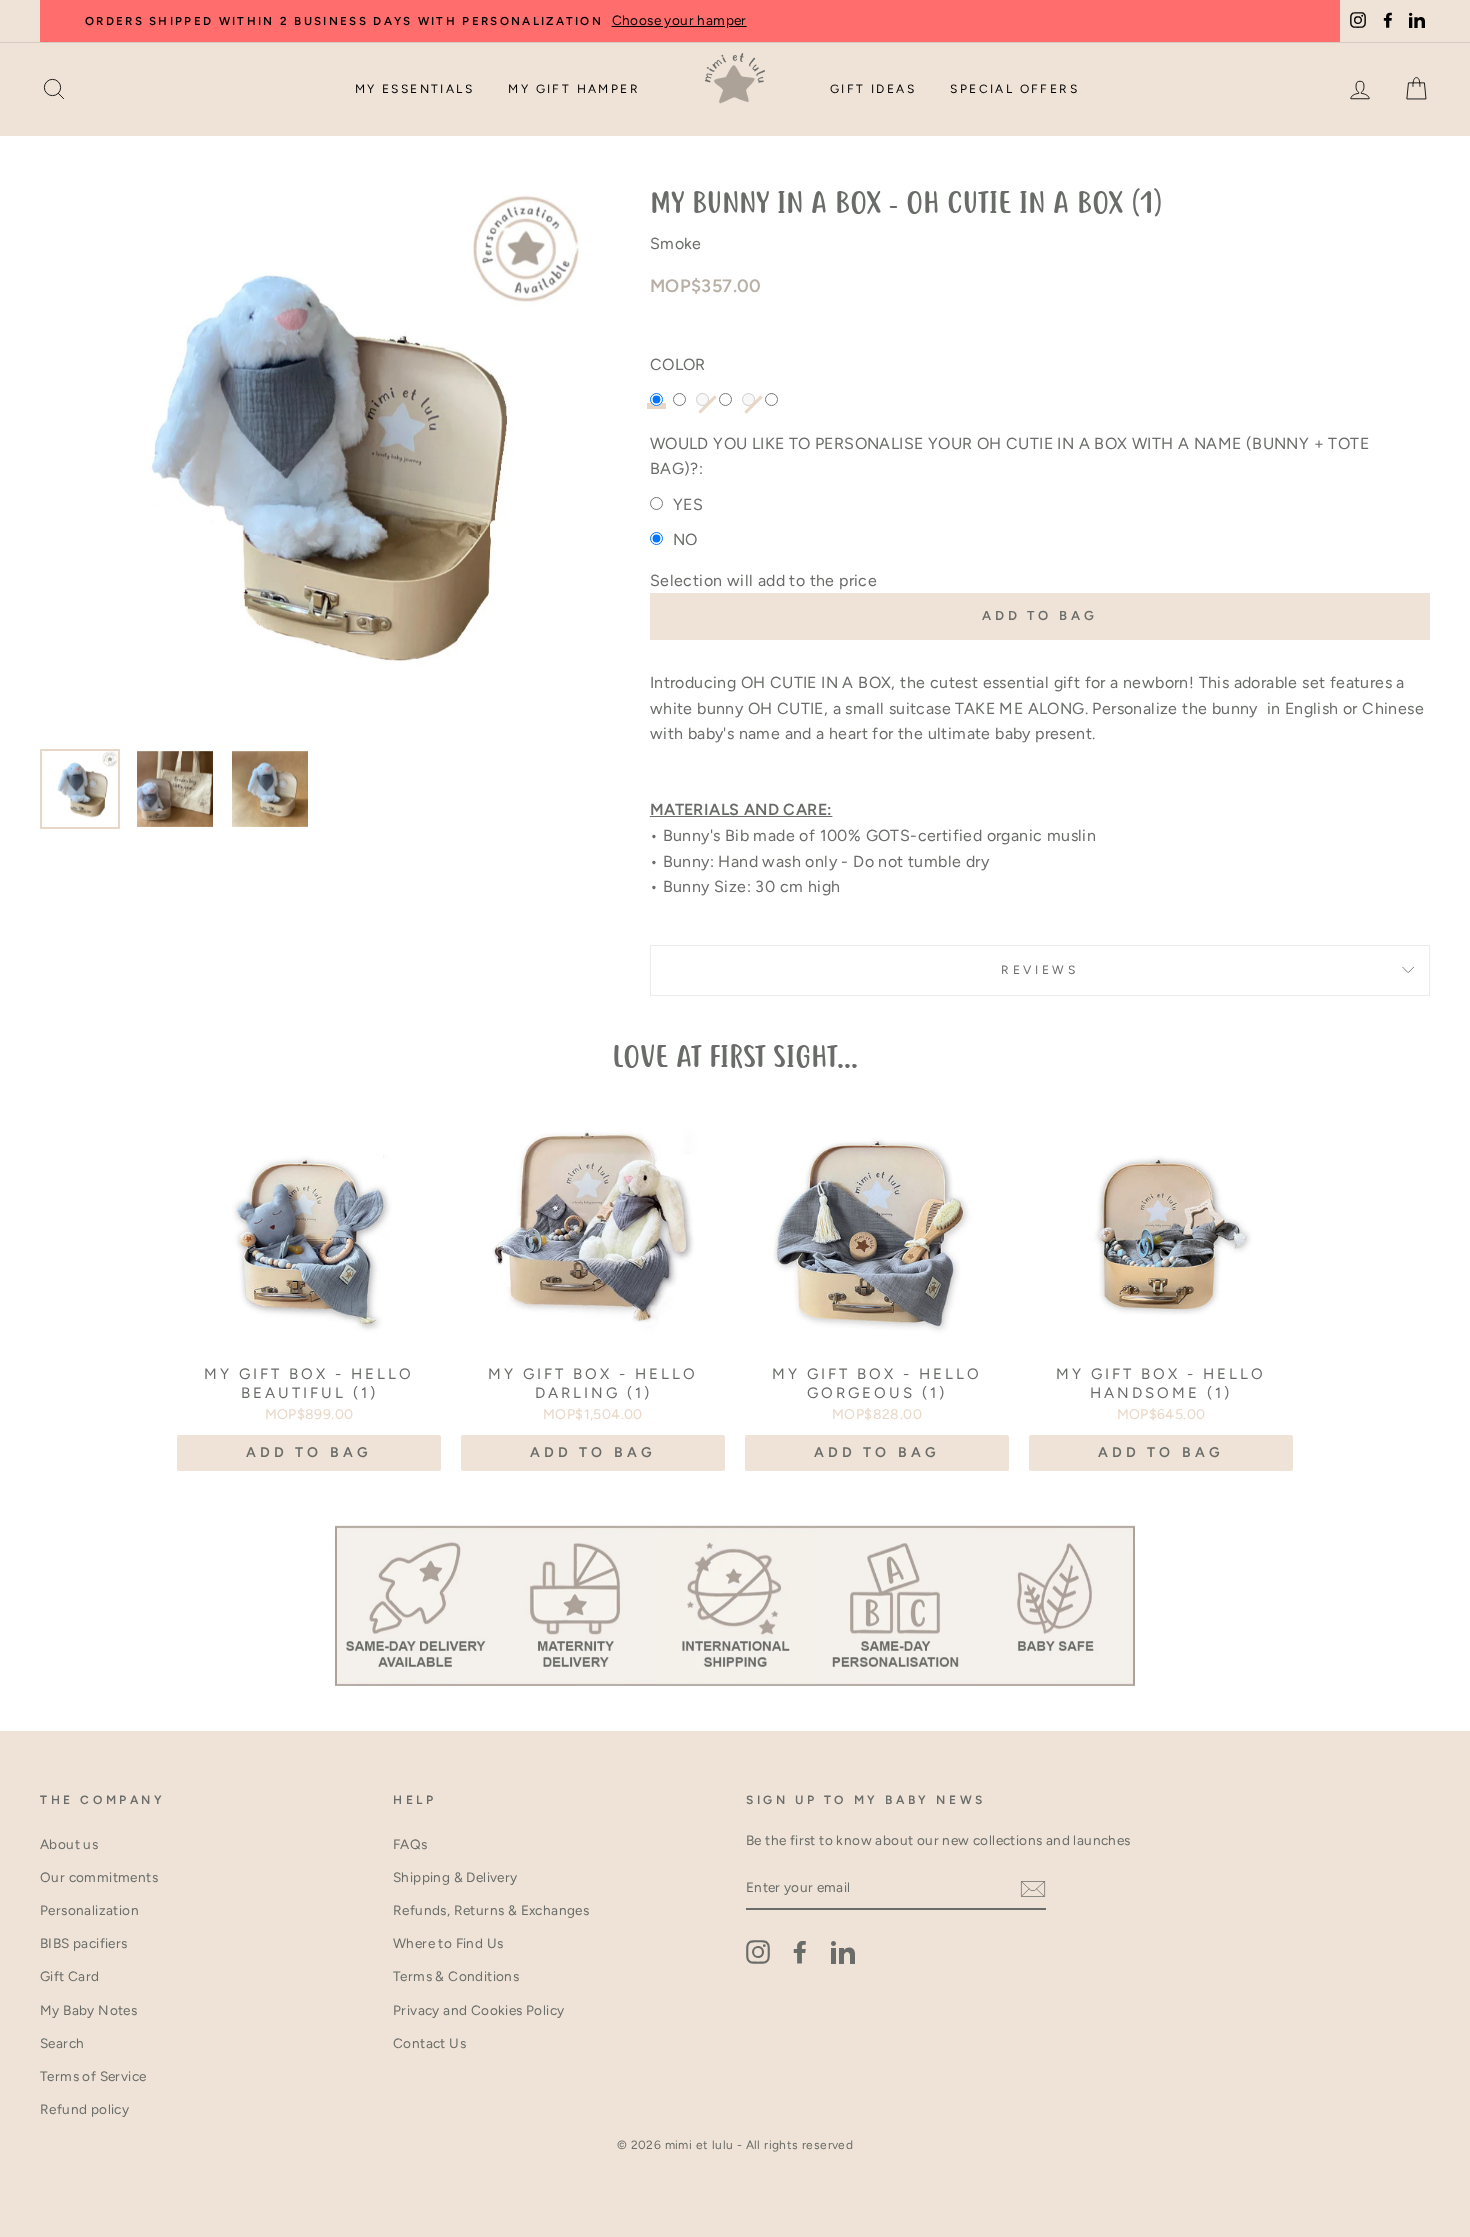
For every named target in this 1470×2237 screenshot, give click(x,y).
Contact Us (429, 2043)
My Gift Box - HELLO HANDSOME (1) (1161, 1384)
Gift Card (70, 1976)
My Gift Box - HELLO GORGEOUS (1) (877, 1384)
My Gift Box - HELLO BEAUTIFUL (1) (309, 1384)
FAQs (410, 1844)
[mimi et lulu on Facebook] (800, 1952)
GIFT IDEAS (873, 89)
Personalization (89, 1910)
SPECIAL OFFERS (1014, 89)
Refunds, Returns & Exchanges (491, 1910)
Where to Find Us (448, 1943)
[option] (311, 462)
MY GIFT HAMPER (574, 89)
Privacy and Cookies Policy (478, 2010)
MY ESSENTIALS (414, 89)
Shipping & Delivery (455, 1877)
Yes (688, 504)
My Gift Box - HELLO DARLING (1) (593, 1384)
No (685, 539)
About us (69, 1844)
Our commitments (99, 1877)
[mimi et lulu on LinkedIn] (843, 1952)
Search (62, 2043)
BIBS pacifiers (84, 1943)
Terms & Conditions (456, 1976)
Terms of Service (93, 2076)
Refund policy (84, 2109)
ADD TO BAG (309, 1452)
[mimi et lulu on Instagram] (758, 1952)
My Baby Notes (88, 2010)
